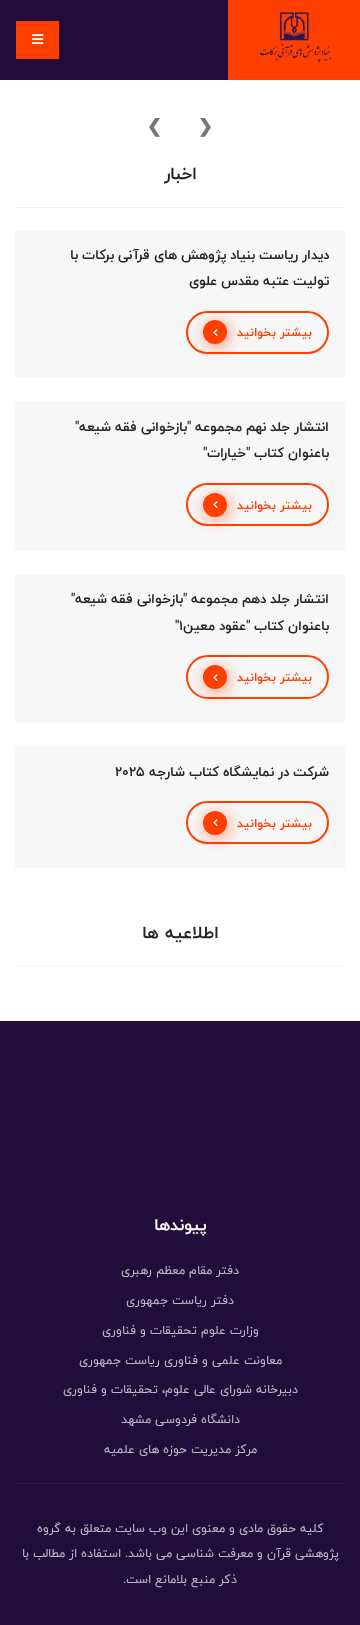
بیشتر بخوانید (274, 332)
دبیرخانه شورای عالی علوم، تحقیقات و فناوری (180, 1389)
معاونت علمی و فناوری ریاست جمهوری (180, 1360)
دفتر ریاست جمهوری (180, 1300)
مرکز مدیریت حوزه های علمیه (180, 1449)
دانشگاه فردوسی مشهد (180, 1419)
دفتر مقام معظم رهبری (180, 1270)
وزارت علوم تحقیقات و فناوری (180, 1330)
